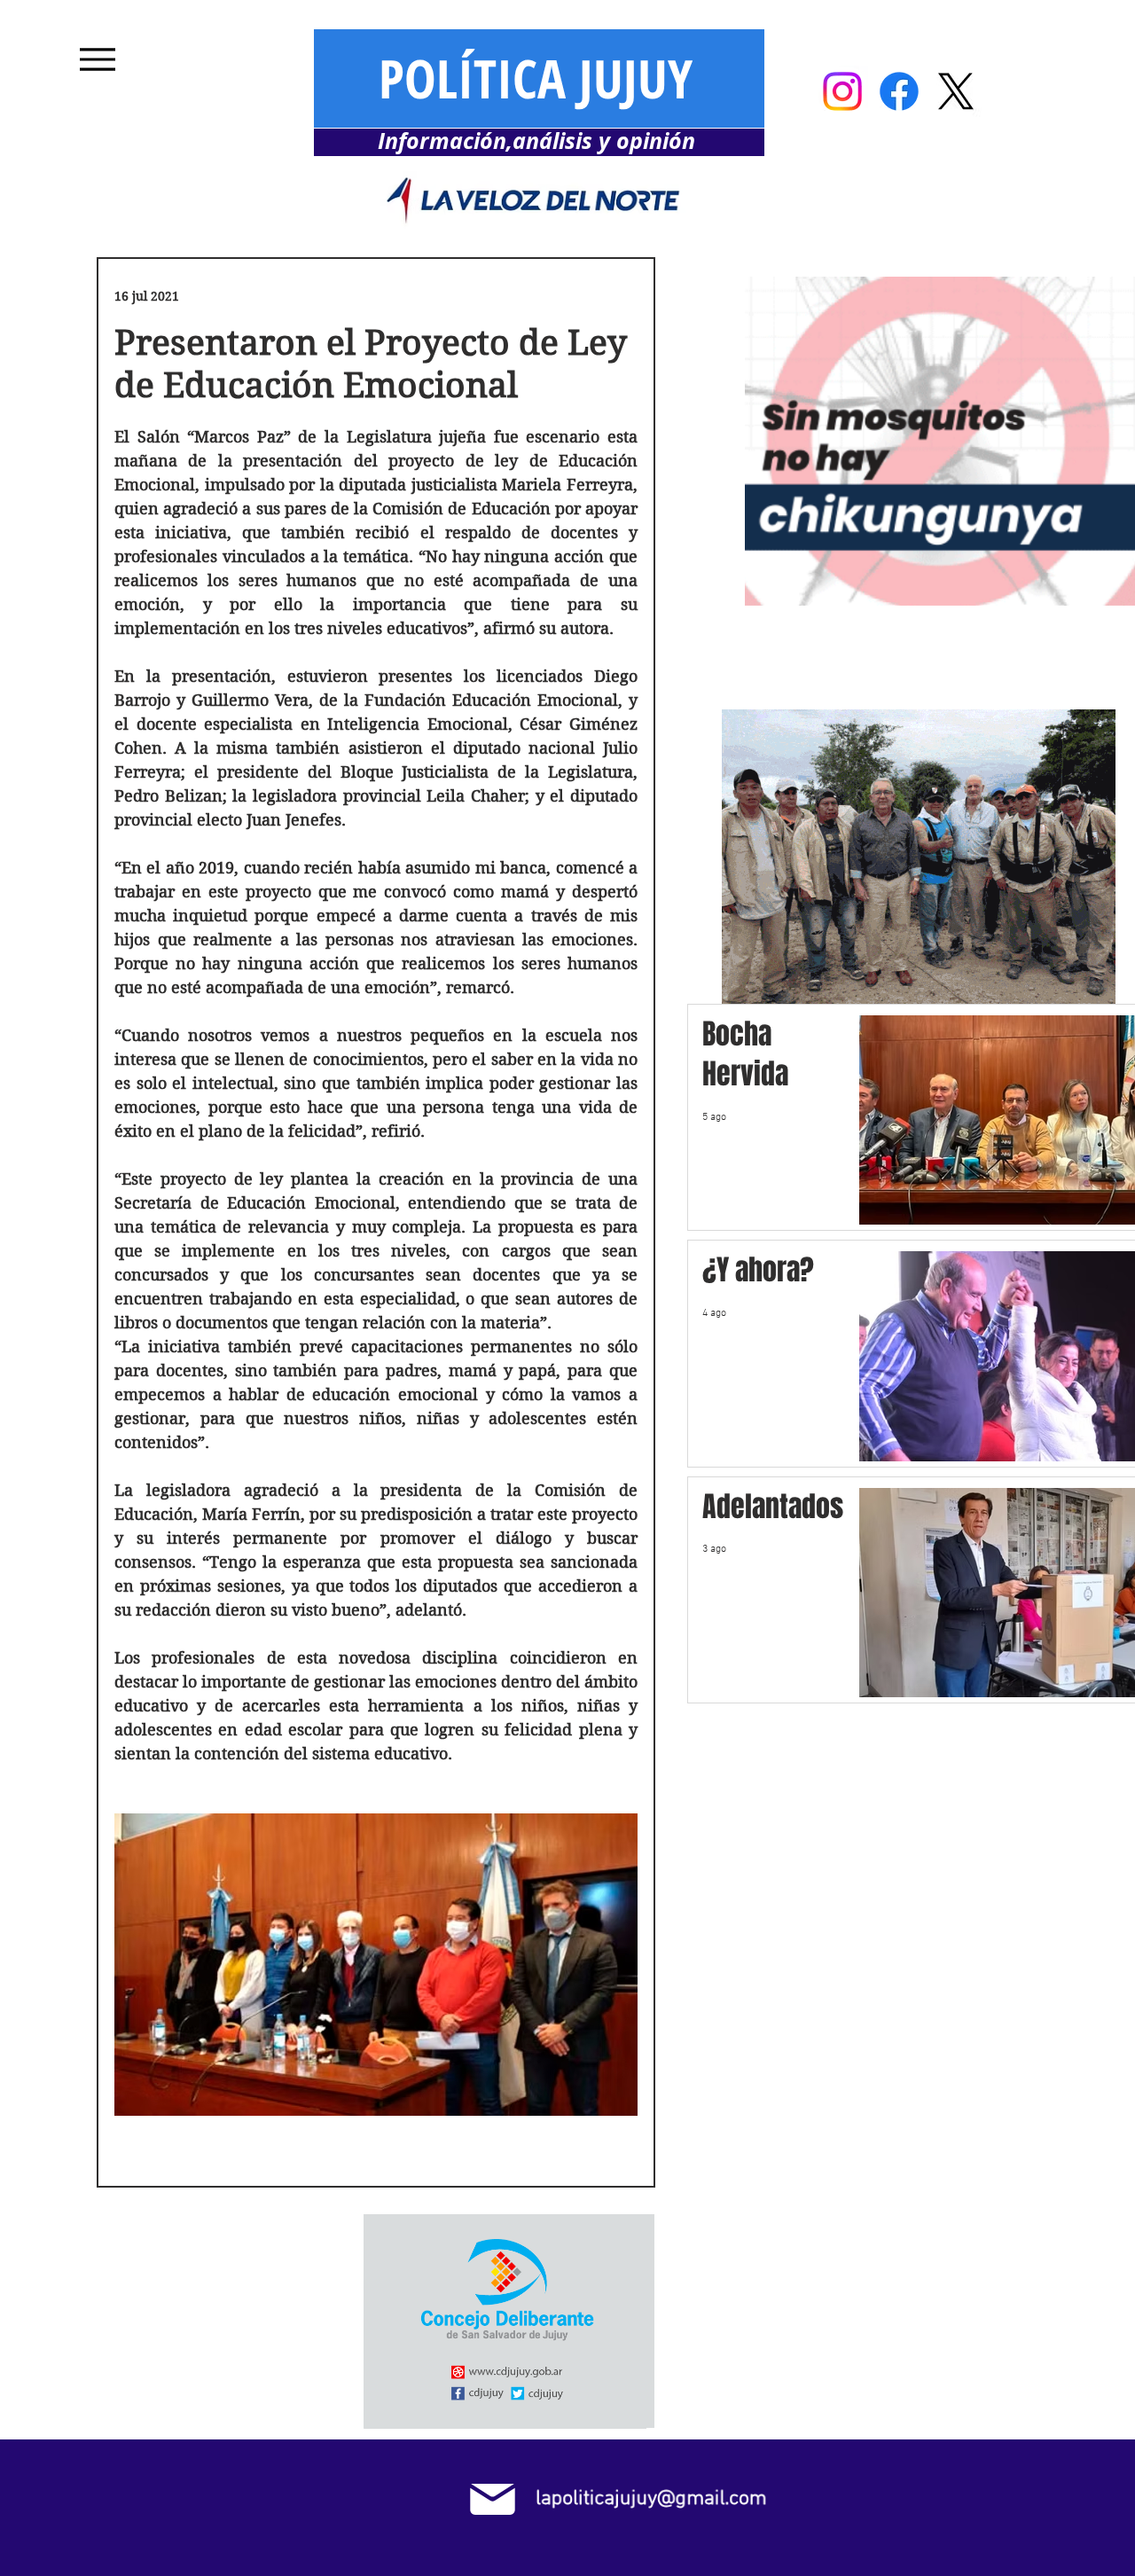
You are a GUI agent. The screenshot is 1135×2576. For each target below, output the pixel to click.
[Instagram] (842, 91)
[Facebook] (899, 91)
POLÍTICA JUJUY (536, 78)
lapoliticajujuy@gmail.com (651, 2499)
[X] (956, 91)
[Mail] (493, 2499)
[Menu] (97, 59)
